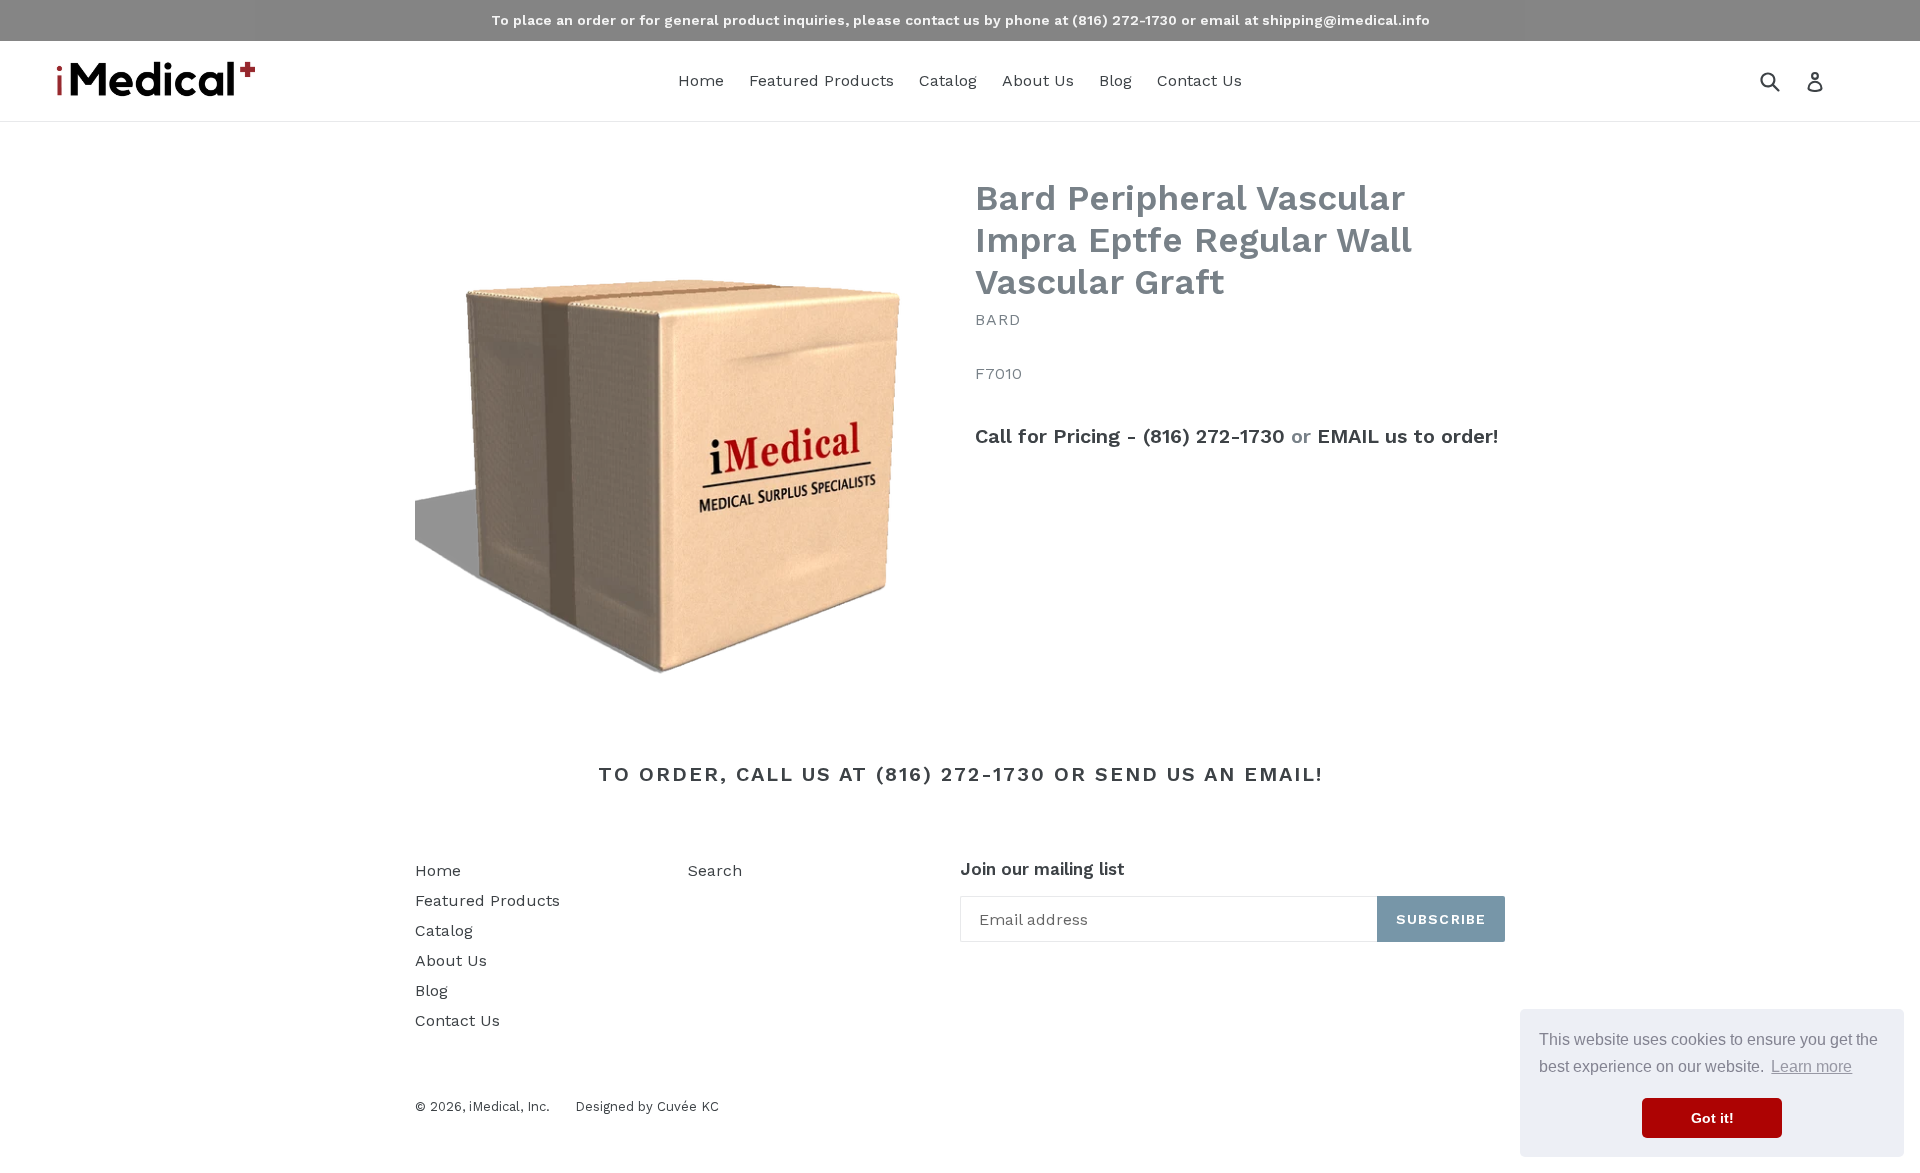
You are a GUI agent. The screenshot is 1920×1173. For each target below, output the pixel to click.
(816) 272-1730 (961, 774)
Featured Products (821, 80)
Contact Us (1199, 80)
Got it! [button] (1712, 1118)
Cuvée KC (688, 1106)
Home (701, 80)
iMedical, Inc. (509, 1106)
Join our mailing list (1042, 869)
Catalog (948, 80)
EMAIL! (1283, 774)
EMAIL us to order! (1407, 436)
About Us (1038, 80)
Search (715, 870)
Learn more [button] (1811, 1066)
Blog (1115, 80)
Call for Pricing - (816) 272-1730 (1130, 436)
